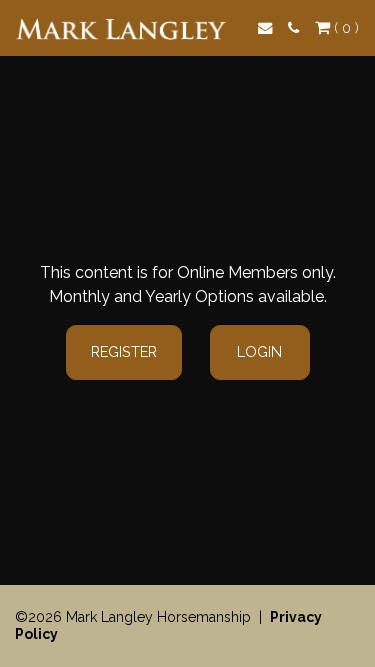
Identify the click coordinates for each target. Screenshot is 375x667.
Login (259, 351)
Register (124, 351)
